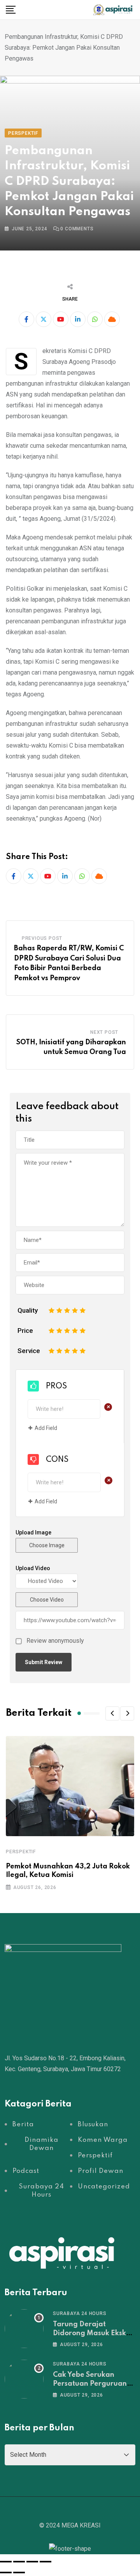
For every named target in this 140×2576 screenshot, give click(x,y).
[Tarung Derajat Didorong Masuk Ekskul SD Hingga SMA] (24, 2329)
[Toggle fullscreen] (19, 2562)
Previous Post (42, 938)
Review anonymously (55, 1641)
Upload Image (33, 1532)
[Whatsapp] (95, 319)
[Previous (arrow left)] (6, 2573)
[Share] (32, 2562)
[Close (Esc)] (45, 2562)
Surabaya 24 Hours (80, 2313)
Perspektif (21, 1852)
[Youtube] (61, 319)
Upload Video (33, 1568)
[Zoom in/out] (6, 2562)
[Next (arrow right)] (19, 2573)
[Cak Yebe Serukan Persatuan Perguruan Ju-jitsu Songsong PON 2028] (24, 2379)
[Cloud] (112, 319)
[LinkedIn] (78, 319)
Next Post (104, 1032)
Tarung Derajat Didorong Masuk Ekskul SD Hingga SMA (93, 2333)
